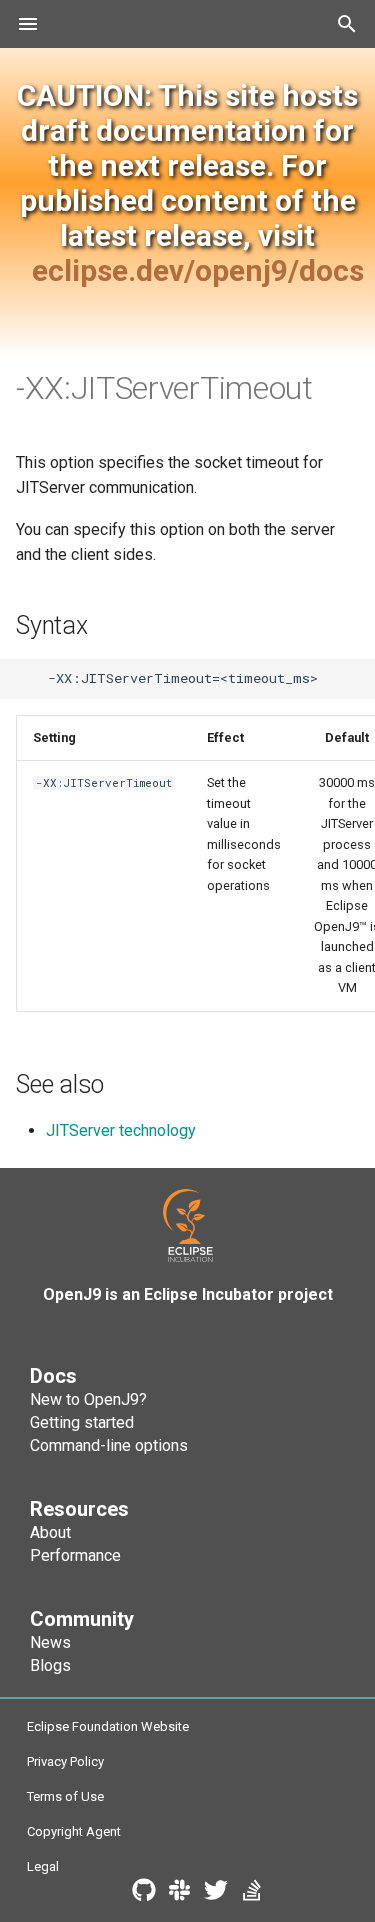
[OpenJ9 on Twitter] (216, 1894)
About (50, 1532)
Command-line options (109, 1445)
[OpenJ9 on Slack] (180, 1894)
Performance (75, 1555)
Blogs (50, 1665)
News (50, 1642)
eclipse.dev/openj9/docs (198, 270)
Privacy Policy (65, 1761)
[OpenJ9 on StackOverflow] (252, 1894)
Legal (43, 1866)
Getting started (82, 1422)
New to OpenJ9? (88, 1399)
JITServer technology (121, 1130)
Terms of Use (65, 1796)
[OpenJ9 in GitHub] (144, 1894)
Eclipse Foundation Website (108, 1726)
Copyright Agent (74, 1831)
